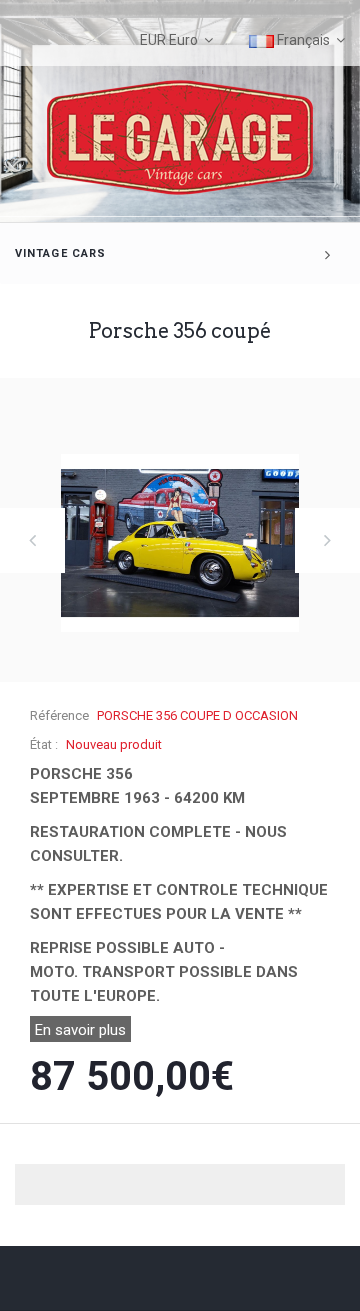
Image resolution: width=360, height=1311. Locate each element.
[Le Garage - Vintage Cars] (180, 137)
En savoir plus (80, 1030)
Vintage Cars (60, 253)
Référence (59, 715)
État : (44, 744)
